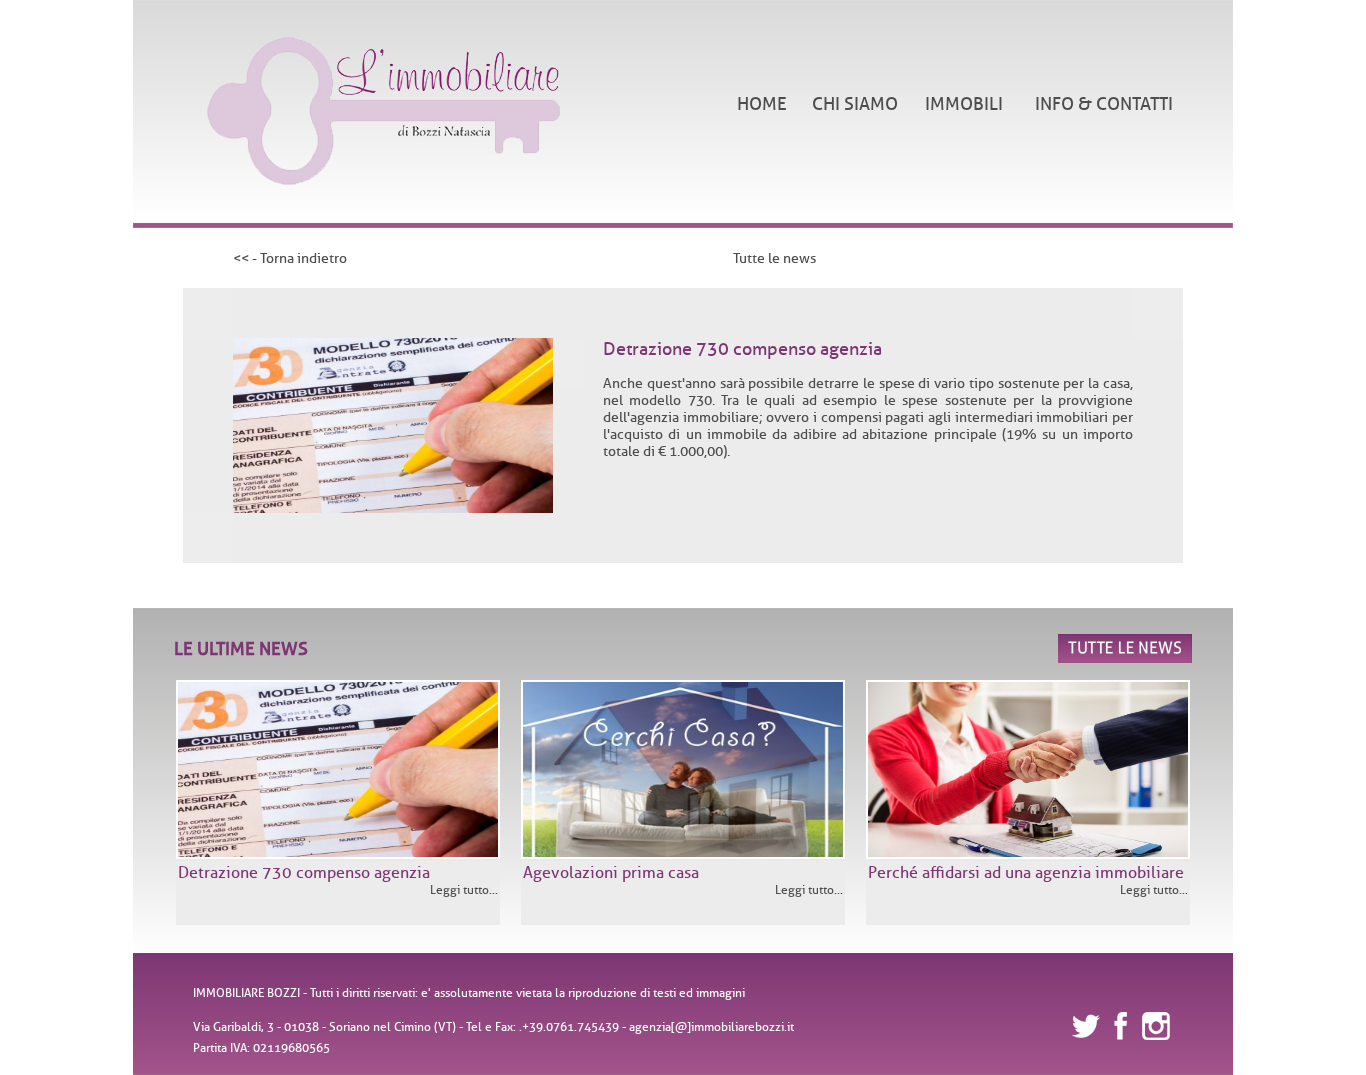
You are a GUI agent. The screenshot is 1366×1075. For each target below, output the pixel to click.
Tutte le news (774, 258)
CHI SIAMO (855, 104)
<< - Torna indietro (290, 258)
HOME (762, 104)
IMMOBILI (964, 104)
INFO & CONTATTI (1104, 104)
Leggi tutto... (464, 889)
